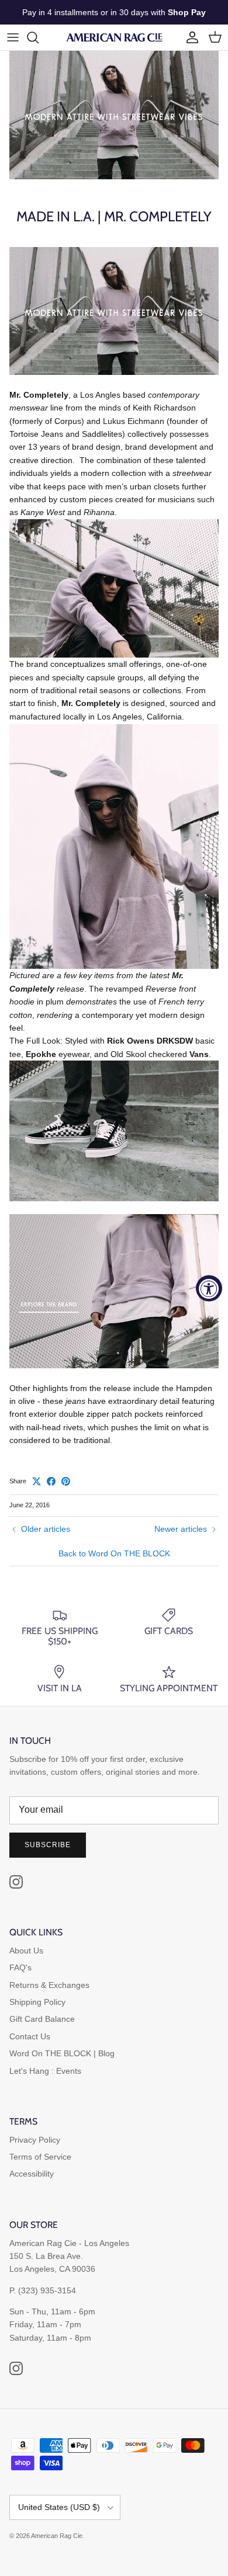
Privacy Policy (35, 2140)
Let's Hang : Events (45, 2071)
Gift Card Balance (42, 2019)
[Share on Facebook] (51, 1481)
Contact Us (30, 2036)
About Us (26, 1951)
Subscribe (48, 1845)
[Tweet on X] (37, 1481)
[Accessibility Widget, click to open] (209, 1288)
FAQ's (20, 1967)
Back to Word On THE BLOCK (114, 1553)
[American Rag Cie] (114, 37)
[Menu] (13, 37)
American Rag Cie (57, 2536)
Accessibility (32, 2174)
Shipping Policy (37, 2002)
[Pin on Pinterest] (66, 1481)
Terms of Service (40, 2157)
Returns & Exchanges (49, 1985)
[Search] (39, 37)
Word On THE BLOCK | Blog (62, 2053)
